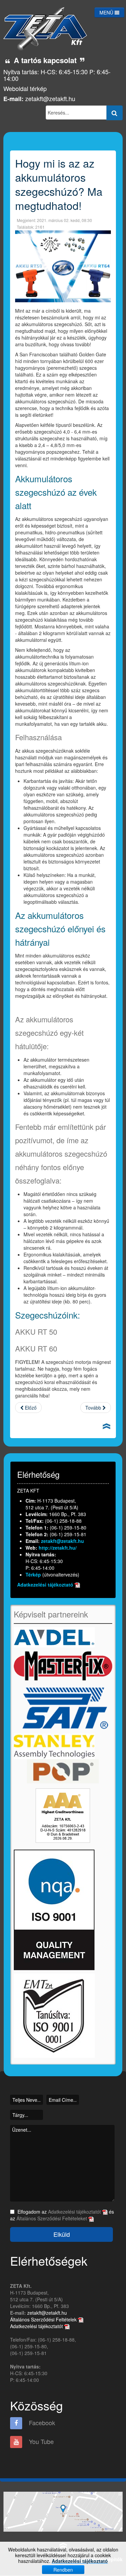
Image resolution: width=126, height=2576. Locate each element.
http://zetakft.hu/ (58, 1548)
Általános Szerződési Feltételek (44, 2319)
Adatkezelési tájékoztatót (75, 2212)
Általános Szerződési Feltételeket (52, 2218)
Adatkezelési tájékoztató (45, 1585)
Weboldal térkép (25, 88)
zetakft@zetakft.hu (50, 98)
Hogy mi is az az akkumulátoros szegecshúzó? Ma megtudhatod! (59, 184)
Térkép (34, 1574)
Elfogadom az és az (62, 2215)
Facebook (41, 2423)
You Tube (40, 2441)
